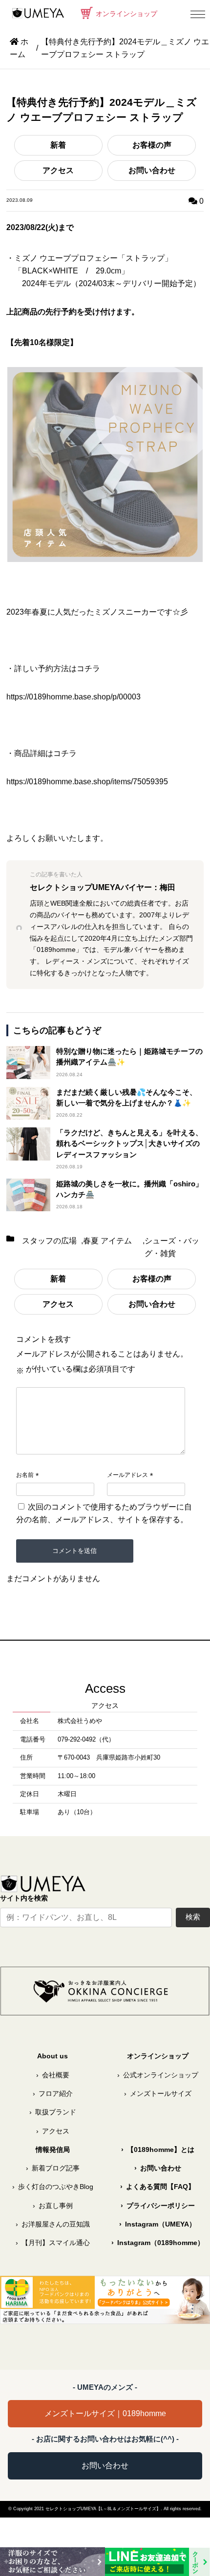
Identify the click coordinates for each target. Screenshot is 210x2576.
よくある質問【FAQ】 (157, 2187)
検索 (193, 1917)
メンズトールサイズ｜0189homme (105, 2413)
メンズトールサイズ (158, 2093)
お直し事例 (53, 2206)
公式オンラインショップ (158, 2075)
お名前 (25, 1475)
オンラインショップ (126, 14)
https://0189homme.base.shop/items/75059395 (87, 782)
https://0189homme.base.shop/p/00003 (73, 697)
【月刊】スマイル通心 (53, 2243)
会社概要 (53, 2075)
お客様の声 (152, 145)
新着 (58, 145)
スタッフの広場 (49, 1241)
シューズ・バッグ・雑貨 (172, 1247)
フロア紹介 (53, 2093)
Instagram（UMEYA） (157, 2224)
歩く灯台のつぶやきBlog (53, 2187)
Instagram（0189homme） (158, 2243)
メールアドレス (127, 1475)
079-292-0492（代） (86, 1740)
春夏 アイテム (107, 1241)
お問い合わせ (152, 170)
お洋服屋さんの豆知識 (53, 2224)
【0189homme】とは (158, 2150)
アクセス (58, 170)
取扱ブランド (53, 2112)
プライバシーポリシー (158, 2206)
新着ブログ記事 (53, 2168)
